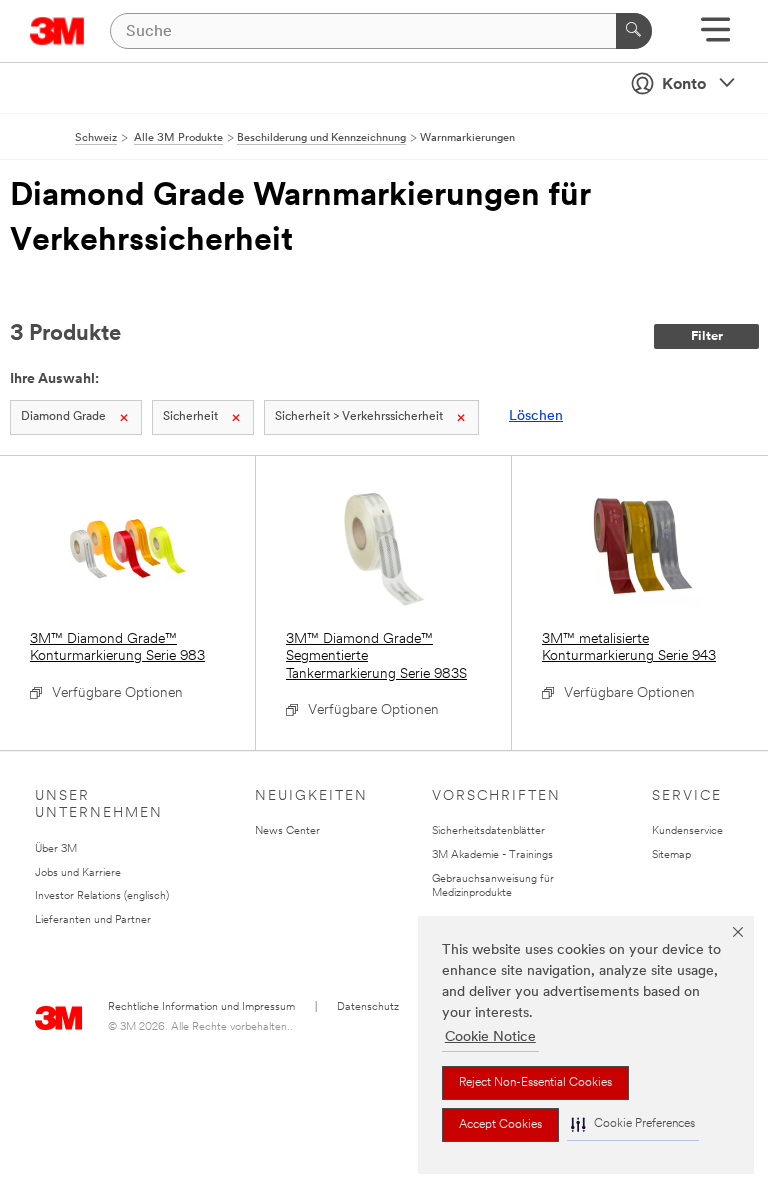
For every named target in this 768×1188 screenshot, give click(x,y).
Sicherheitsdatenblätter (488, 831)
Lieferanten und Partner (93, 920)
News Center (287, 831)
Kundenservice (687, 831)
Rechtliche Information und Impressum (201, 1007)
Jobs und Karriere (78, 873)
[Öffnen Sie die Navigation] (715, 36)
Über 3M (56, 849)
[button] (633, 1124)
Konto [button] (684, 85)
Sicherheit (190, 417)
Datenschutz (368, 1007)
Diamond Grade (63, 417)
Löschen (536, 416)
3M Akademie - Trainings (492, 855)
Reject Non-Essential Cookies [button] (535, 1083)
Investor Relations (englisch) (102, 896)
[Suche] (634, 31)
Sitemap (671, 855)
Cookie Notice (490, 1037)
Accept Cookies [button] (500, 1125)
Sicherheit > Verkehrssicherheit (359, 417)
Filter (707, 336)
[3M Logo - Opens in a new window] (57, 31)
